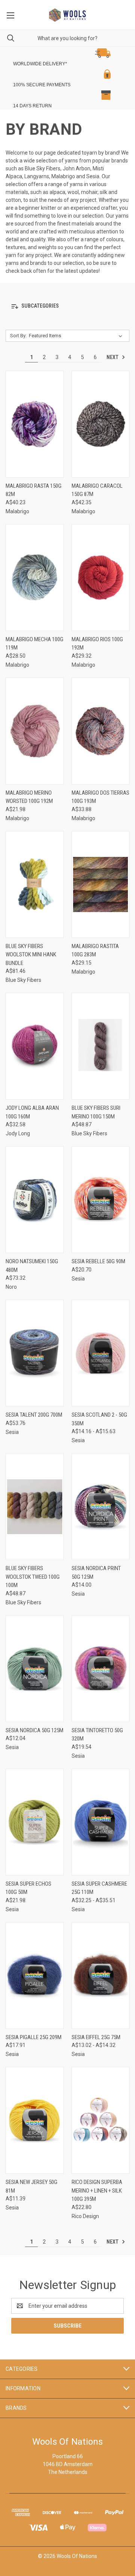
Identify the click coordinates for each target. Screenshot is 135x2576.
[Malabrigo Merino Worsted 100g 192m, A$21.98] (35, 731)
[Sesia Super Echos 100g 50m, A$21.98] (35, 1822)
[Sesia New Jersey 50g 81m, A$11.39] (35, 2120)
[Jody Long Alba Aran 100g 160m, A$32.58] (35, 1046)
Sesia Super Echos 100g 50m (28, 1888)
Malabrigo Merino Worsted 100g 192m (29, 797)
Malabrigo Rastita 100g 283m (95, 951)
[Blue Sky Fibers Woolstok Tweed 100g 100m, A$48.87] (35, 1507)
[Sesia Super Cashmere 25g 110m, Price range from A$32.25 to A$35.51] (101, 1822)
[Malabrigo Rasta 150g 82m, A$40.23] (35, 424)
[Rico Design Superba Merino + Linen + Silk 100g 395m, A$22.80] (101, 2120)
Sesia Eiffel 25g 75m (96, 2037)
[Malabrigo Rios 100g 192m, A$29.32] (101, 578)
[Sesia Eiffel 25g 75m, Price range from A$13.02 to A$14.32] (101, 1976)
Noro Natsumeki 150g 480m (32, 1266)
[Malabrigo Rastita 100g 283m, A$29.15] (101, 884)
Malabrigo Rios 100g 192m (97, 644)
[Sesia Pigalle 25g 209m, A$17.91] (35, 1976)
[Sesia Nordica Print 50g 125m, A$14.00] (101, 1507)
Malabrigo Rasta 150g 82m (34, 490)
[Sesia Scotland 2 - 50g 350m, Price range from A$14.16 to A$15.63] (101, 1353)
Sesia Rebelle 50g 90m (98, 1261)
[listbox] (77, 336)
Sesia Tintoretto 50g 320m (97, 1735)
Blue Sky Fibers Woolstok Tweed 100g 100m (33, 1577)
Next (113, 357)
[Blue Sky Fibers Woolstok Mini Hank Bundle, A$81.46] (35, 884)
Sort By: (18, 336)
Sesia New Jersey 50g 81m (31, 2186)
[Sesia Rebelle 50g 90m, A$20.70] (101, 1200)
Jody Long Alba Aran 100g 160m (32, 1112)
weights (47, 247)
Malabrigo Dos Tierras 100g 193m (100, 797)
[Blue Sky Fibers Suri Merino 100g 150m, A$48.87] (101, 1046)
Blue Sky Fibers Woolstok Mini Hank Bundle (31, 955)
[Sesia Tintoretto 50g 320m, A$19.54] (101, 1669)
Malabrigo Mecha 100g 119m (34, 644)
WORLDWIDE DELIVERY (39, 64)
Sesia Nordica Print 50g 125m (96, 1573)
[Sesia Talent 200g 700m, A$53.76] (35, 1353)
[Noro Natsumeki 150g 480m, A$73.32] (35, 1200)
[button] (62, 53)
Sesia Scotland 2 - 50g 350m (99, 1419)
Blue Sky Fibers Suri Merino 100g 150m (96, 1112)
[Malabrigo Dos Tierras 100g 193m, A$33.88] (101, 731)
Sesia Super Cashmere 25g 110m (99, 1888)
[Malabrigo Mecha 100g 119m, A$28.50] (35, 578)
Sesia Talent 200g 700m (34, 1415)
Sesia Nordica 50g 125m (34, 1730)
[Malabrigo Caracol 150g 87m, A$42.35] (101, 424)
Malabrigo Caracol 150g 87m (97, 490)
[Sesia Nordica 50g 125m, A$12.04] (35, 1669)
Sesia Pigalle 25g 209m (34, 2037)
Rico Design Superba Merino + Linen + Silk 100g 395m (97, 2191)
